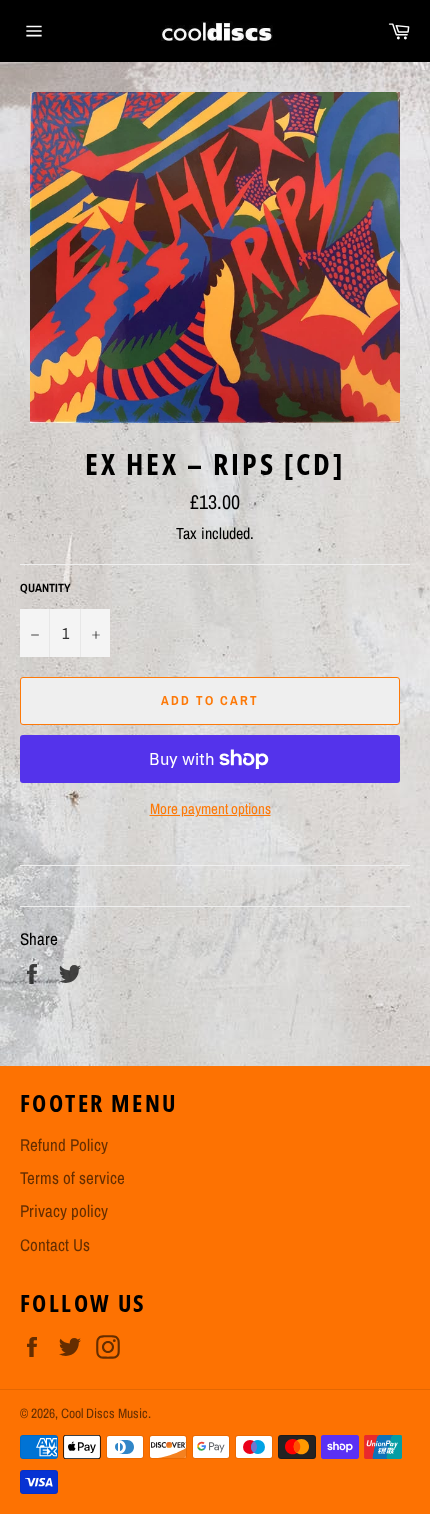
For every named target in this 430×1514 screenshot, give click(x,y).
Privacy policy (64, 1210)
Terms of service (72, 1177)
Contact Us (55, 1244)
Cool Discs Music (104, 1413)
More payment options (210, 809)
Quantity (45, 588)
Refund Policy (64, 1144)
